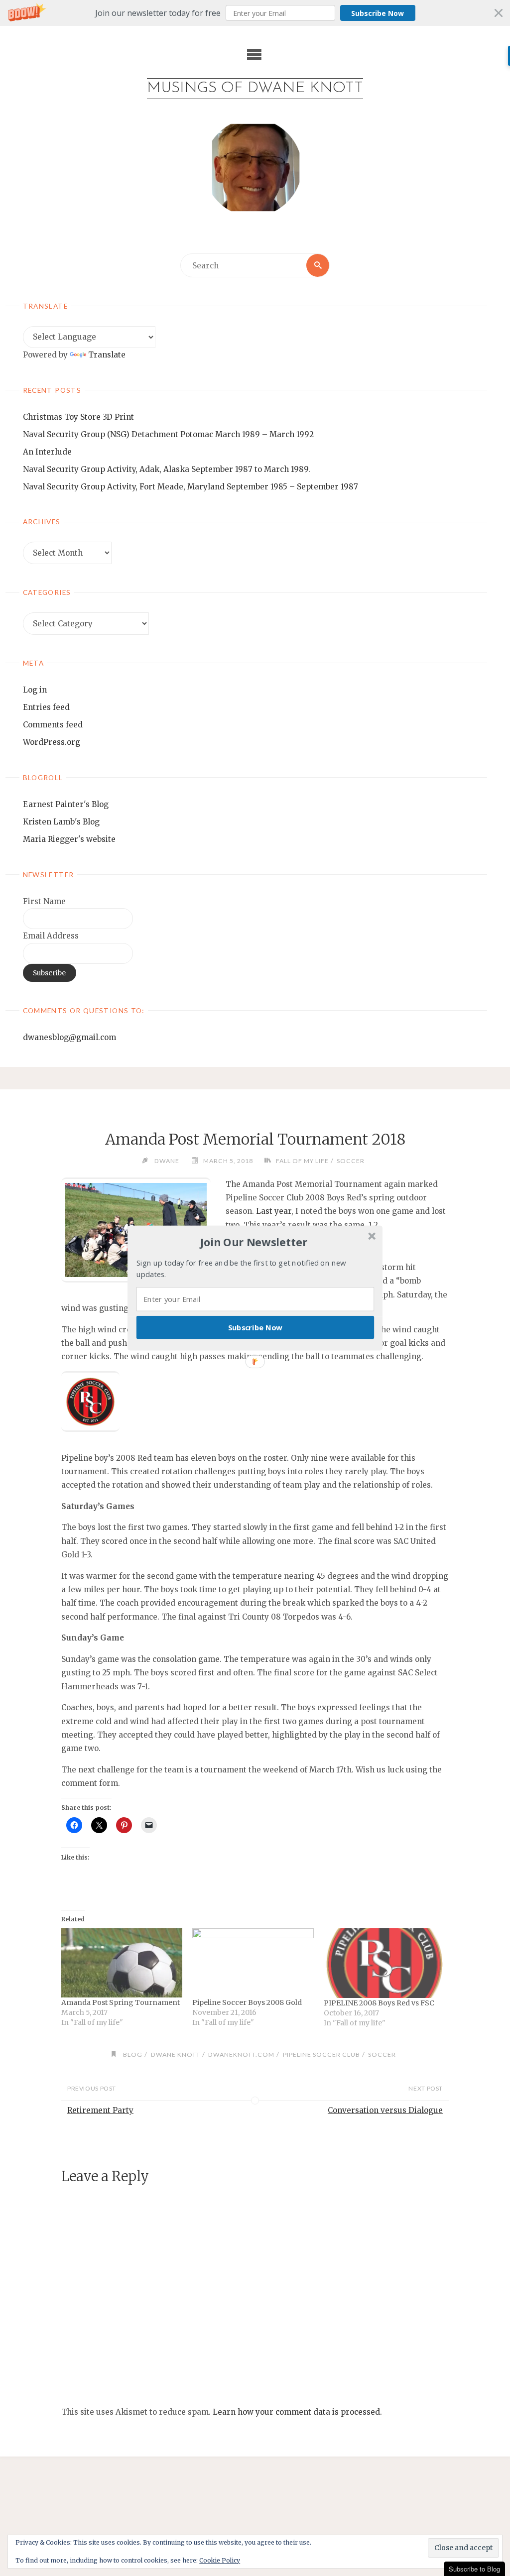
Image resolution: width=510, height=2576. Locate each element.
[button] (254, 1242)
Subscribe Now (255, 1327)
